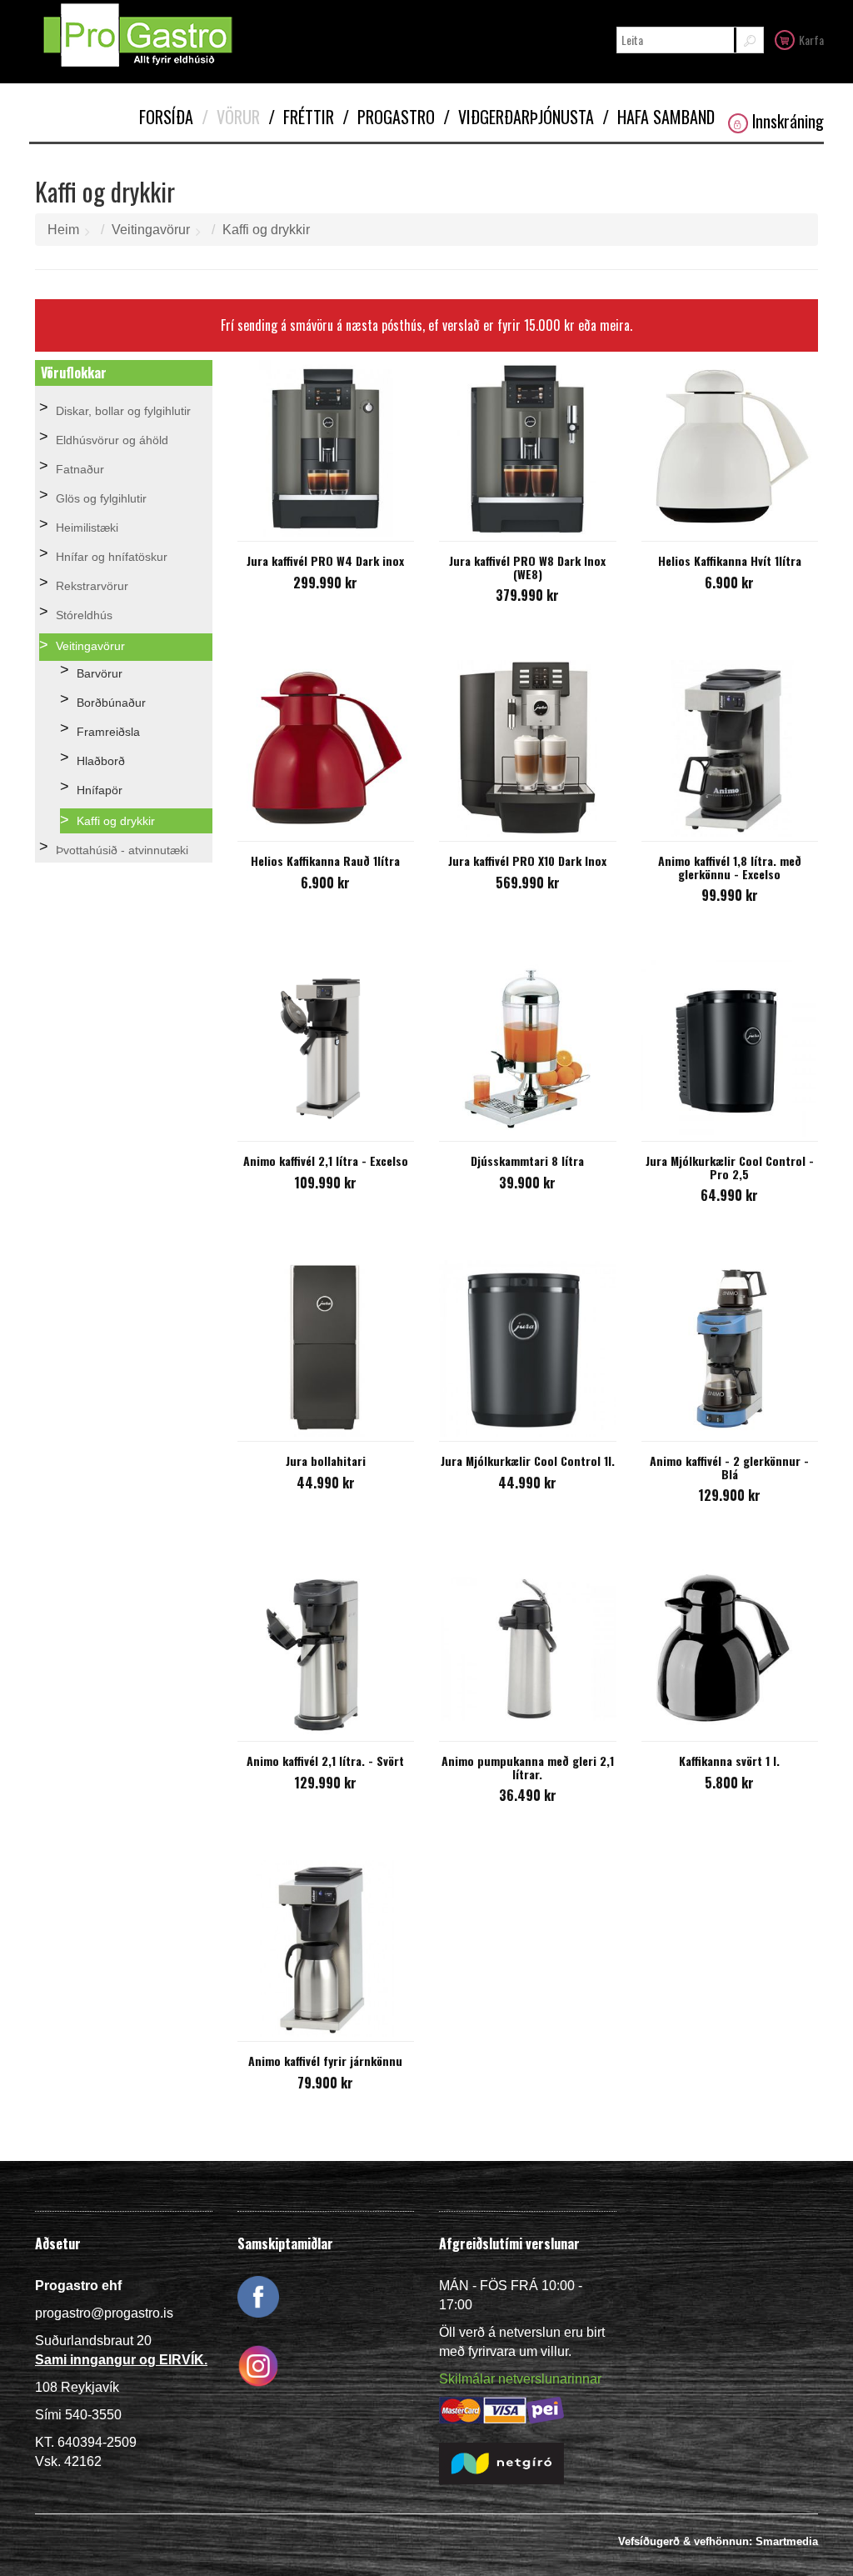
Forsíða (166, 117)
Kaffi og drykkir (266, 230)
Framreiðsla (108, 732)
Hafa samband (658, 117)
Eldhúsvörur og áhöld (112, 440)
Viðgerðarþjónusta (519, 117)
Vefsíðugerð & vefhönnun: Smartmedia (718, 2541)
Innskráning (788, 121)
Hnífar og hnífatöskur (112, 557)
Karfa (811, 40)
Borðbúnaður (111, 703)
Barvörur (100, 673)
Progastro (389, 117)
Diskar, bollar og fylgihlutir (123, 411)
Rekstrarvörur (92, 586)
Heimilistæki (87, 528)
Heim (63, 230)
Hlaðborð (101, 761)
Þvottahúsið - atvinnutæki (122, 850)
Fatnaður (80, 469)
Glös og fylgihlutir (101, 498)
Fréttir (301, 117)
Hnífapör (100, 790)
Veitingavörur (151, 230)
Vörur (231, 117)
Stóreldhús (84, 615)
